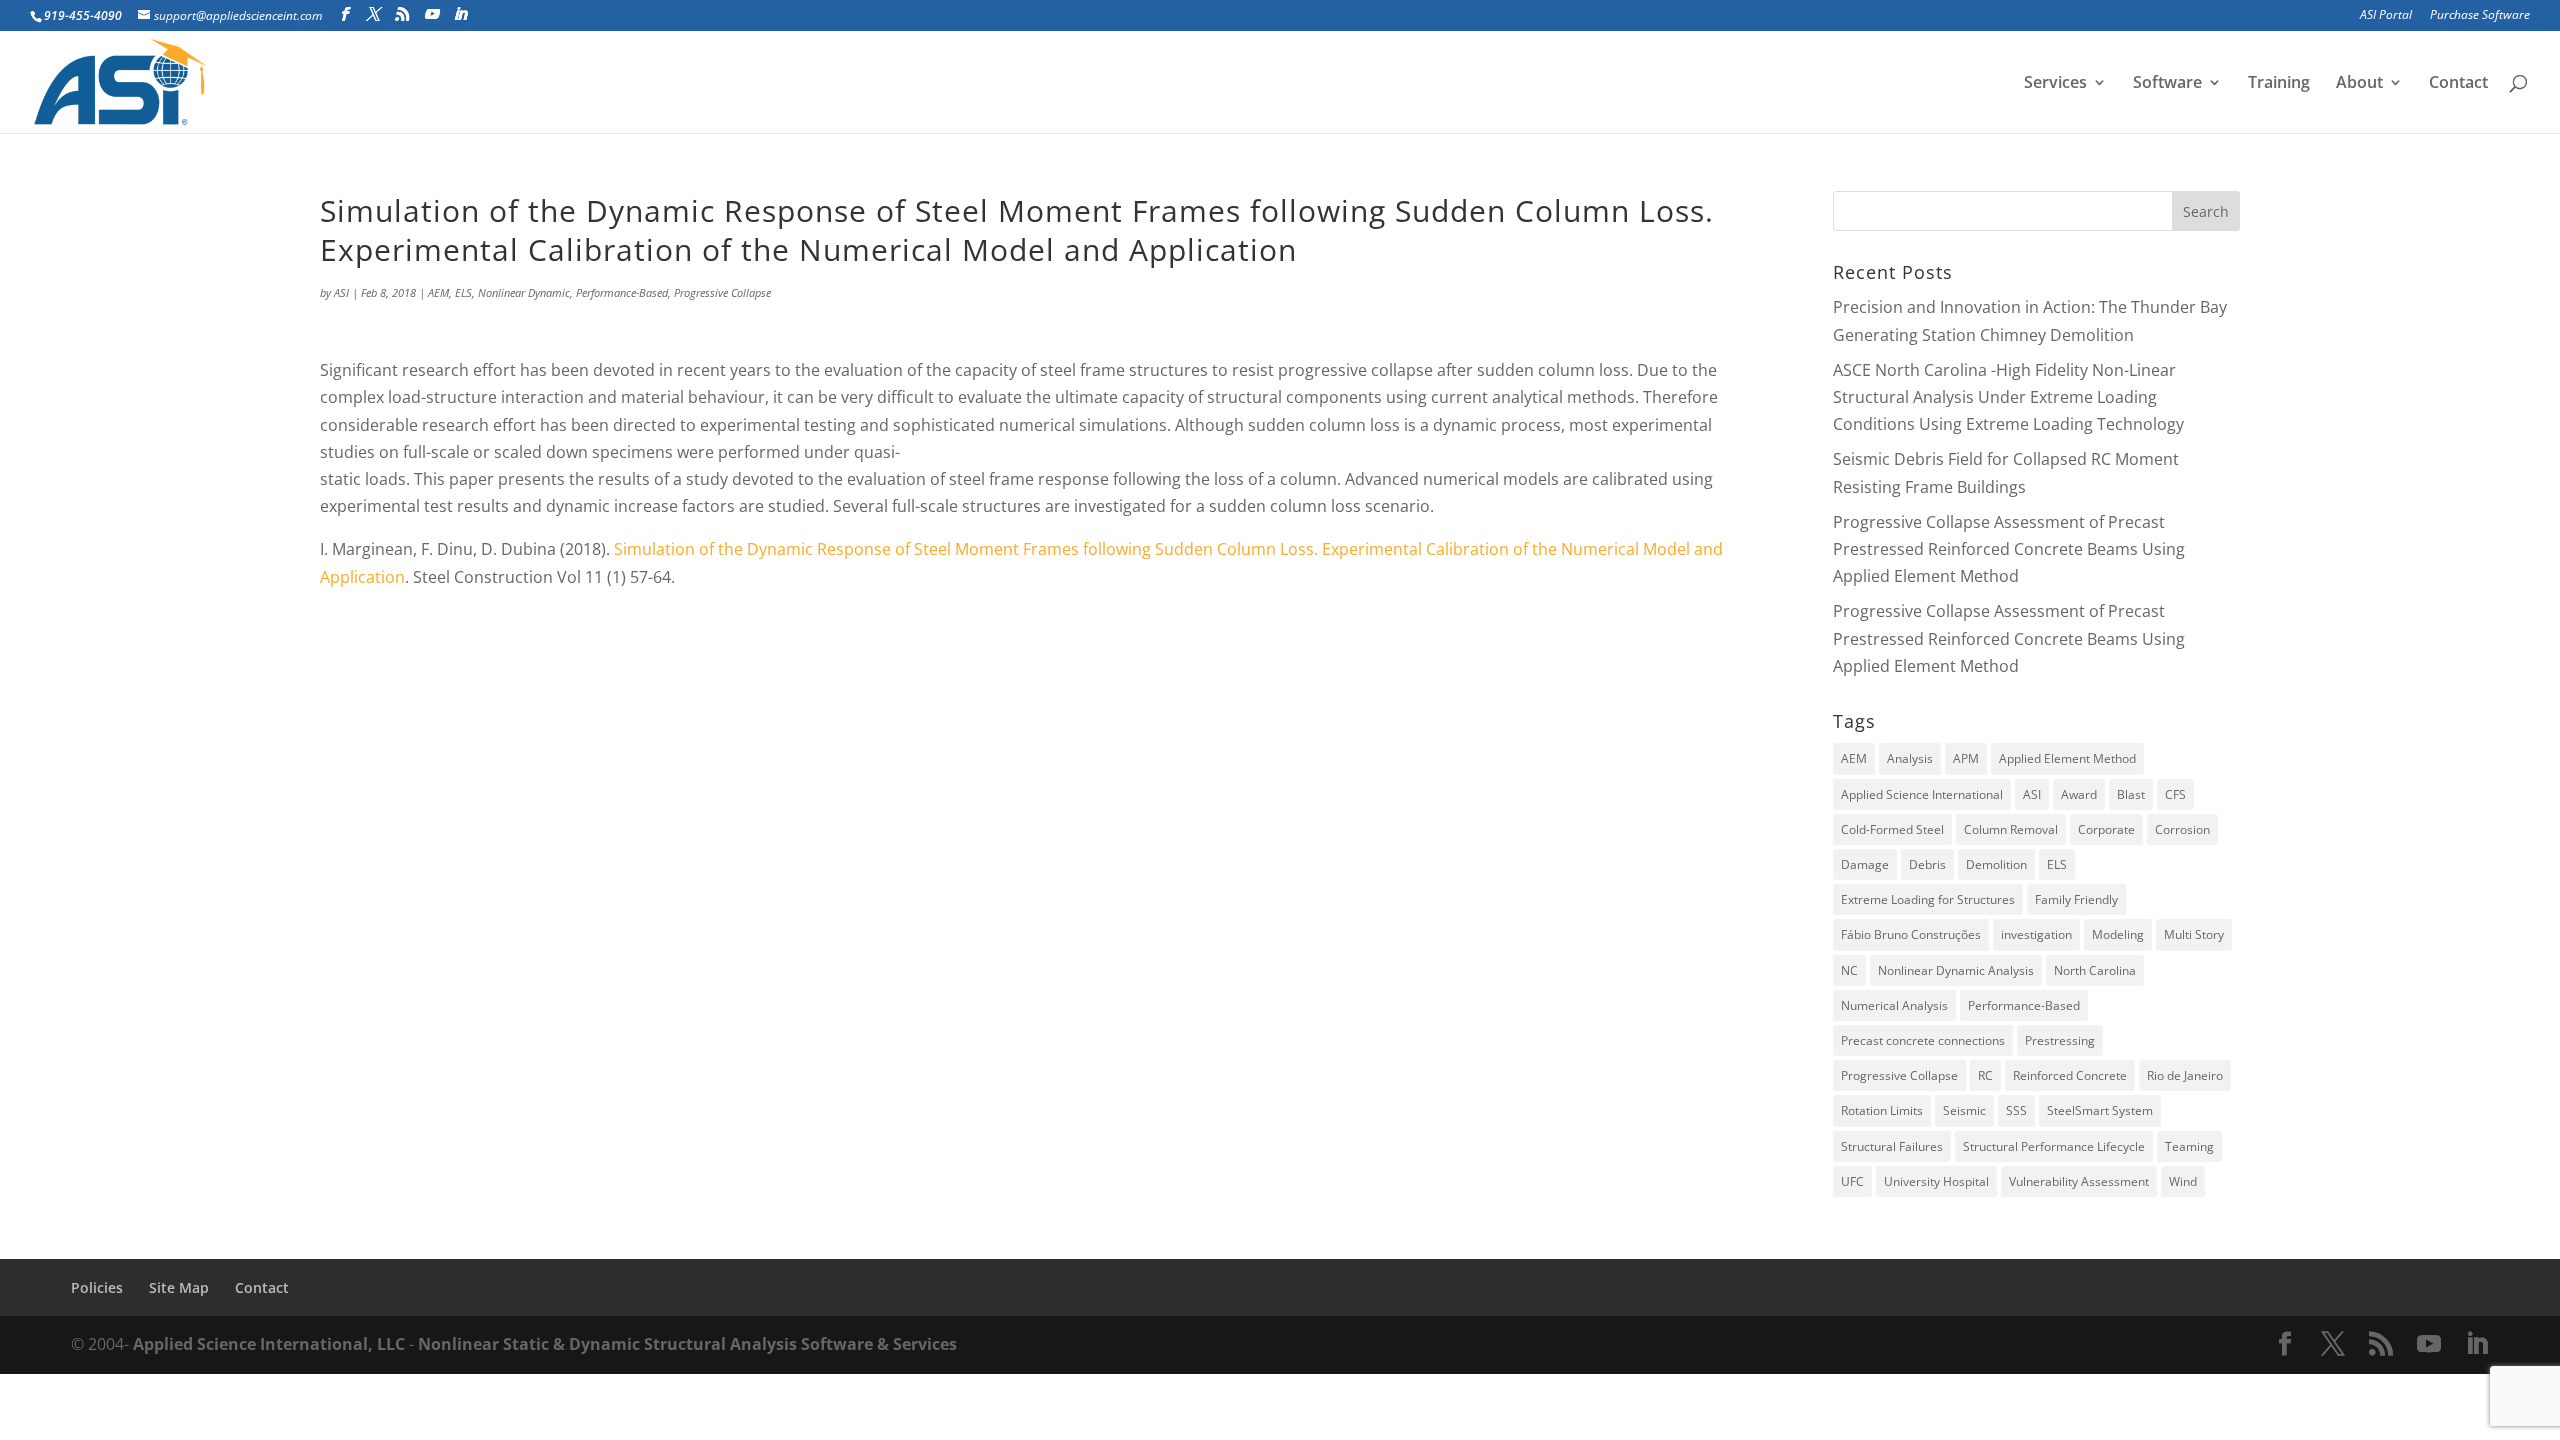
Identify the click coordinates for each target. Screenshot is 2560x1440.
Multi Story (2194, 934)
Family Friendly (2076, 899)
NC (1849, 970)
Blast (2131, 794)
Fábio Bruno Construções (1911, 934)
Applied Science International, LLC (269, 1344)
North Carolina (2095, 970)
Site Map (179, 1287)
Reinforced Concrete (2070, 1075)
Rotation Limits (1882, 1110)
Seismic (1964, 1110)
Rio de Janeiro (2185, 1075)
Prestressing (2060, 1040)
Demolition (1996, 864)
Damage (1865, 864)
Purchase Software (2480, 16)
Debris (1927, 864)
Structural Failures (1892, 1146)
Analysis (1910, 758)
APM (1966, 758)
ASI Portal (2386, 16)
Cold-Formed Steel (1892, 829)
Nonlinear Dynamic (524, 292)
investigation (2036, 934)
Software (2167, 84)
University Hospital (1936, 1181)
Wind (2183, 1181)
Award (2079, 794)
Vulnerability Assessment (2079, 1181)
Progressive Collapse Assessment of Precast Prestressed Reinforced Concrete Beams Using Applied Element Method (2009, 549)
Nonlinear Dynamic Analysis (1956, 970)
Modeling (2118, 934)
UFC (1852, 1181)
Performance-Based (622, 292)
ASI (341, 292)
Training (2279, 84)
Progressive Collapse (722, 292)
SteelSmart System (2100, 1110)
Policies (97, 1287)
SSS (2016, 1110)
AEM (438, 292)
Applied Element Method (2067, 758)
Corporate (2106, 829)
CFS (2175, 794)
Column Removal (2011, 829)
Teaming (2189, 1146)
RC (1985, 1075)
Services (2055, 84)
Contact (2458, 84)
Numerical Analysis (1894, 1005)
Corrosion (2182, 829)
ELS (463, 292)
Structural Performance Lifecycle (2054, 1146)
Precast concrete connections (1923, 1040)
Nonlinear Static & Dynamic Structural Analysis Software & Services (687, 1344)
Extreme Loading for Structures (1928, 899)
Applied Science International (1922, 794)
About (2359, 84)
